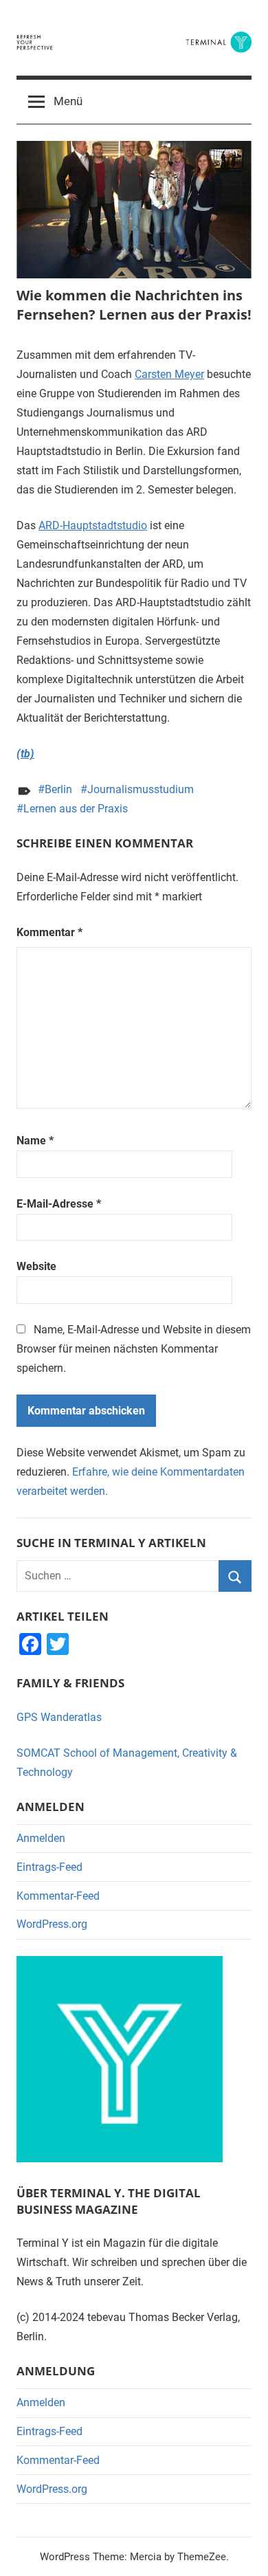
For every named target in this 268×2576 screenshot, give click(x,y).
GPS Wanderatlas (59, 1717)
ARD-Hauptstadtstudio (93, 525)
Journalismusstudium (141, 789)
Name (35, 1141)
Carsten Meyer (169, 374)
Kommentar (49, 932)
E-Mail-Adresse (59, 1204)
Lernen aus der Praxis (76, 809)
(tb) (25, 754)
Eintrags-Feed (49, 1867)
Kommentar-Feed (58, 1896)
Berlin (58, 789)
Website (36, 1266)
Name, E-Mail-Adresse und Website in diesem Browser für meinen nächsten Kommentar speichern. (134, 1349)
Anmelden (41, 1838)
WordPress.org (52, 1924)
